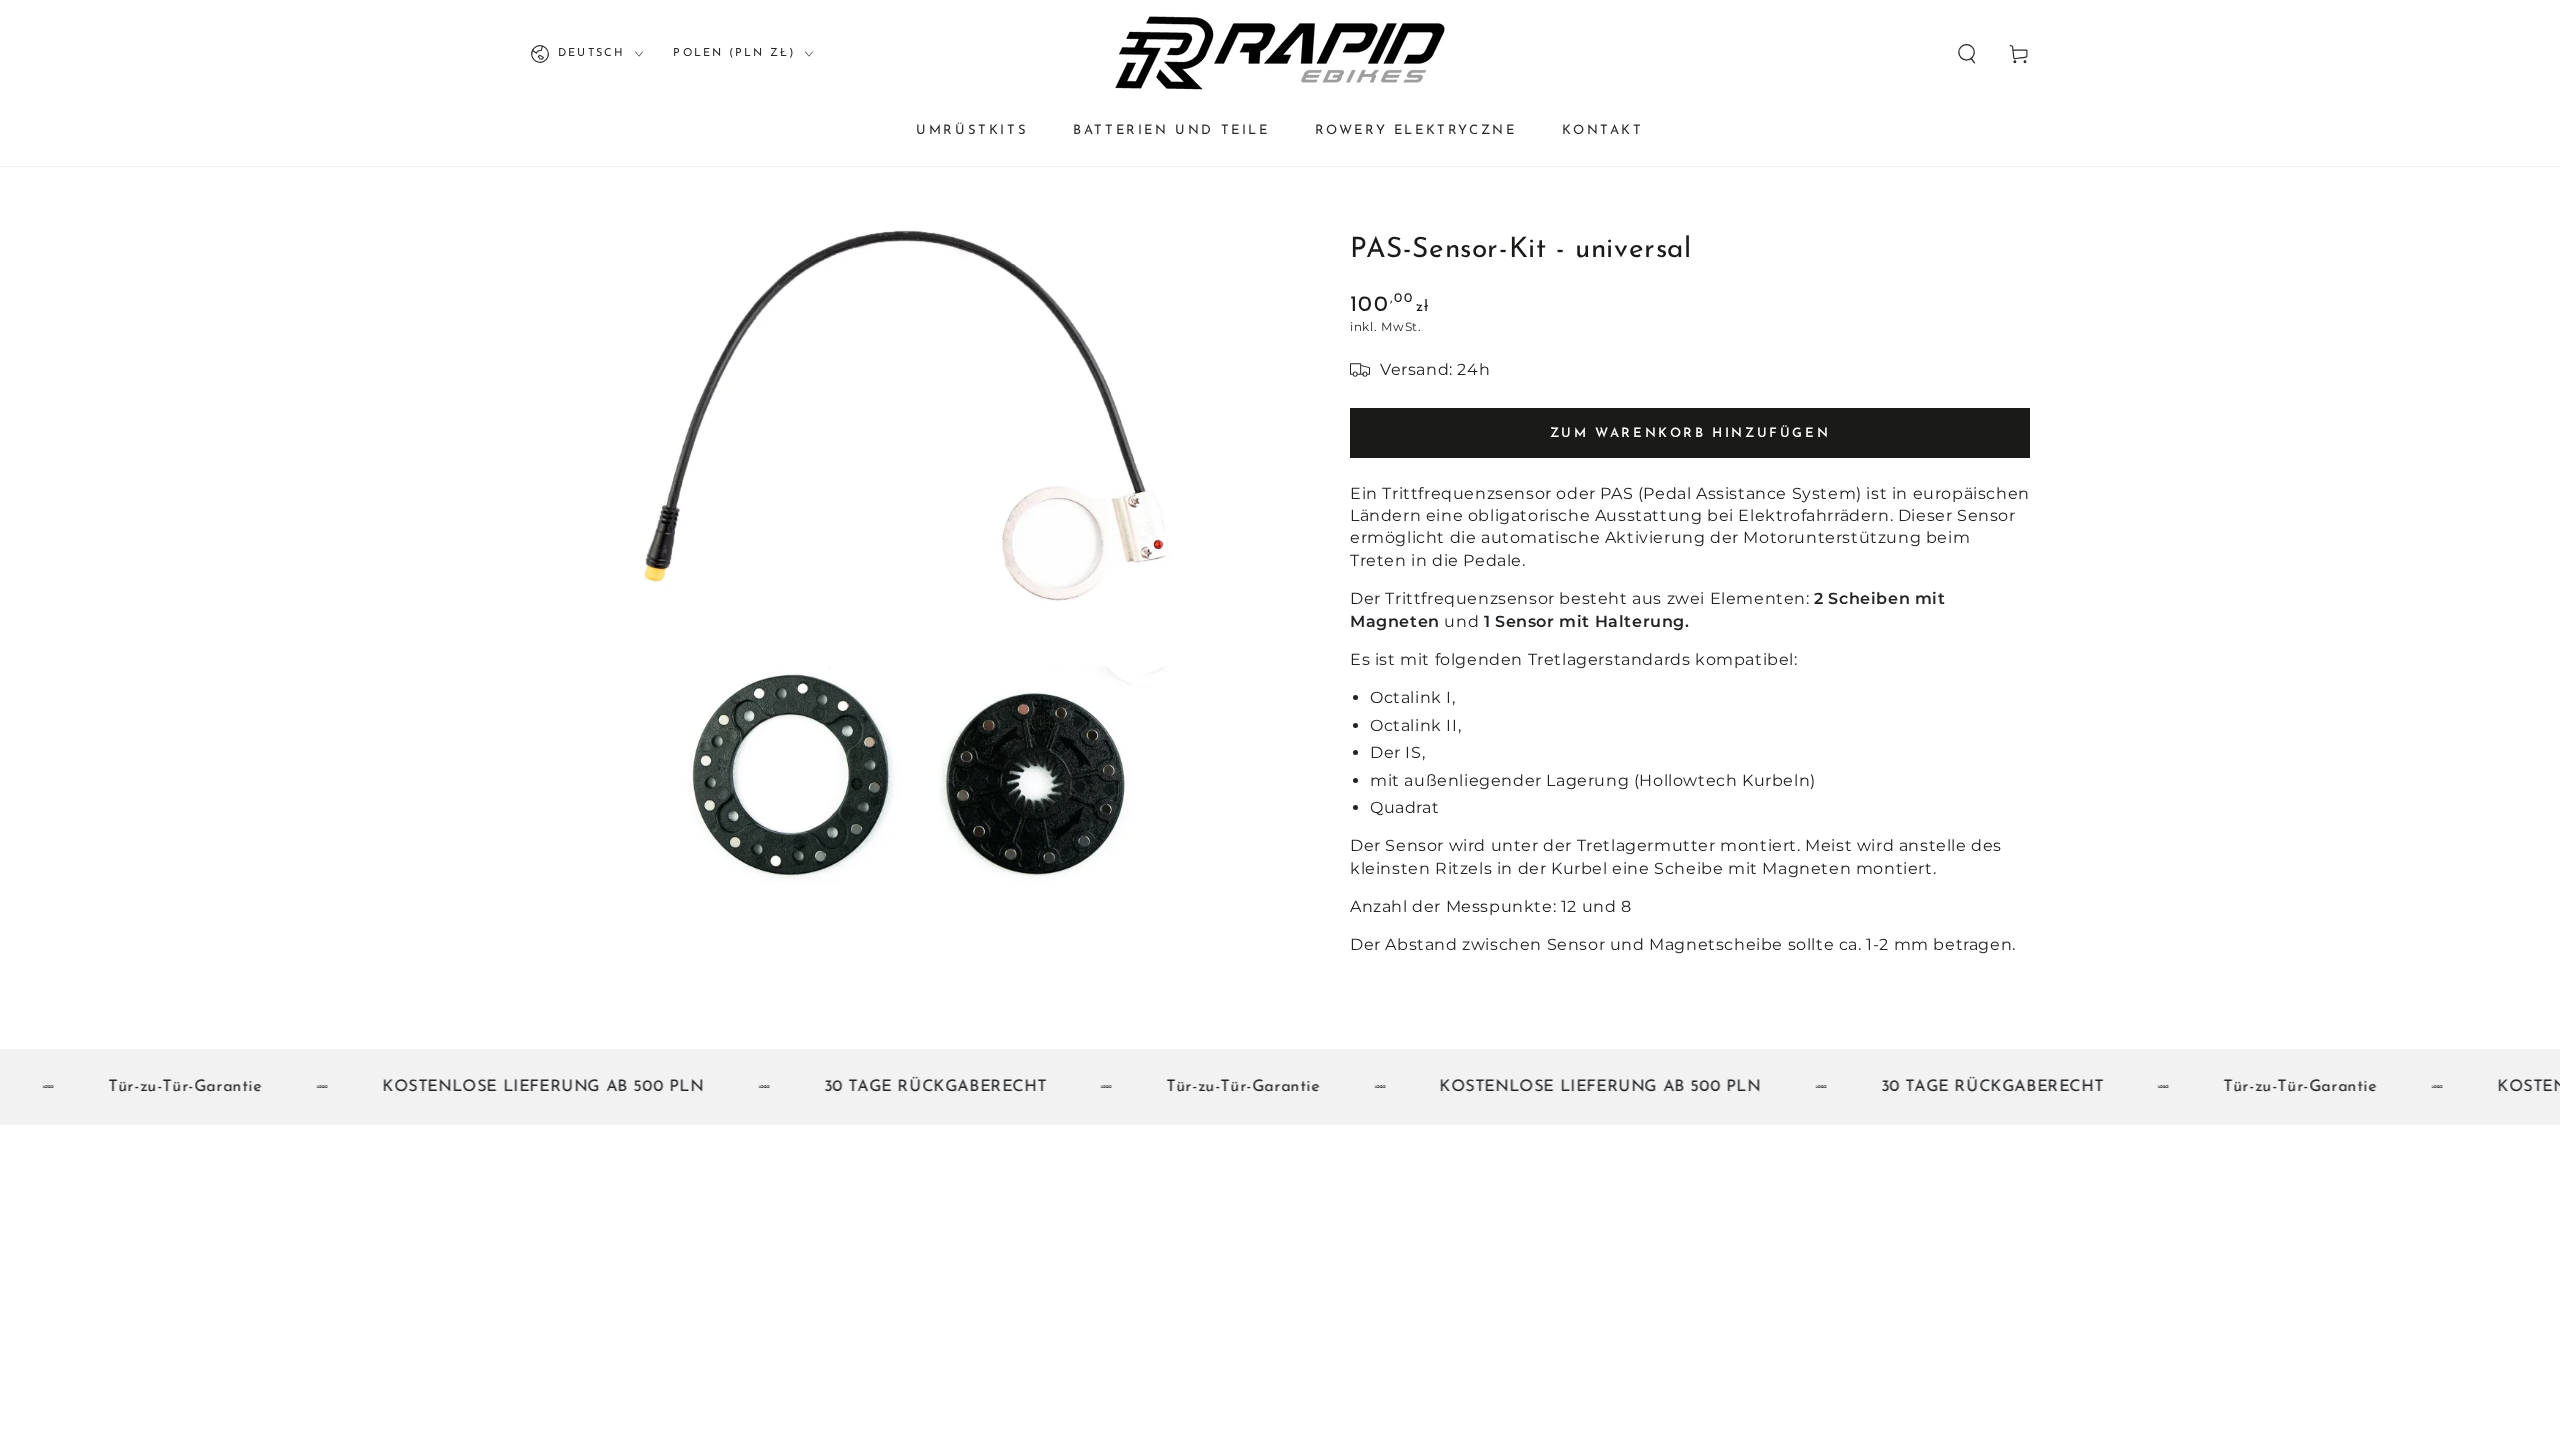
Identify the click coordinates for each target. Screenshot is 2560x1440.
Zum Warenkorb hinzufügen (1690, 433)
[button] (1967, 54)
